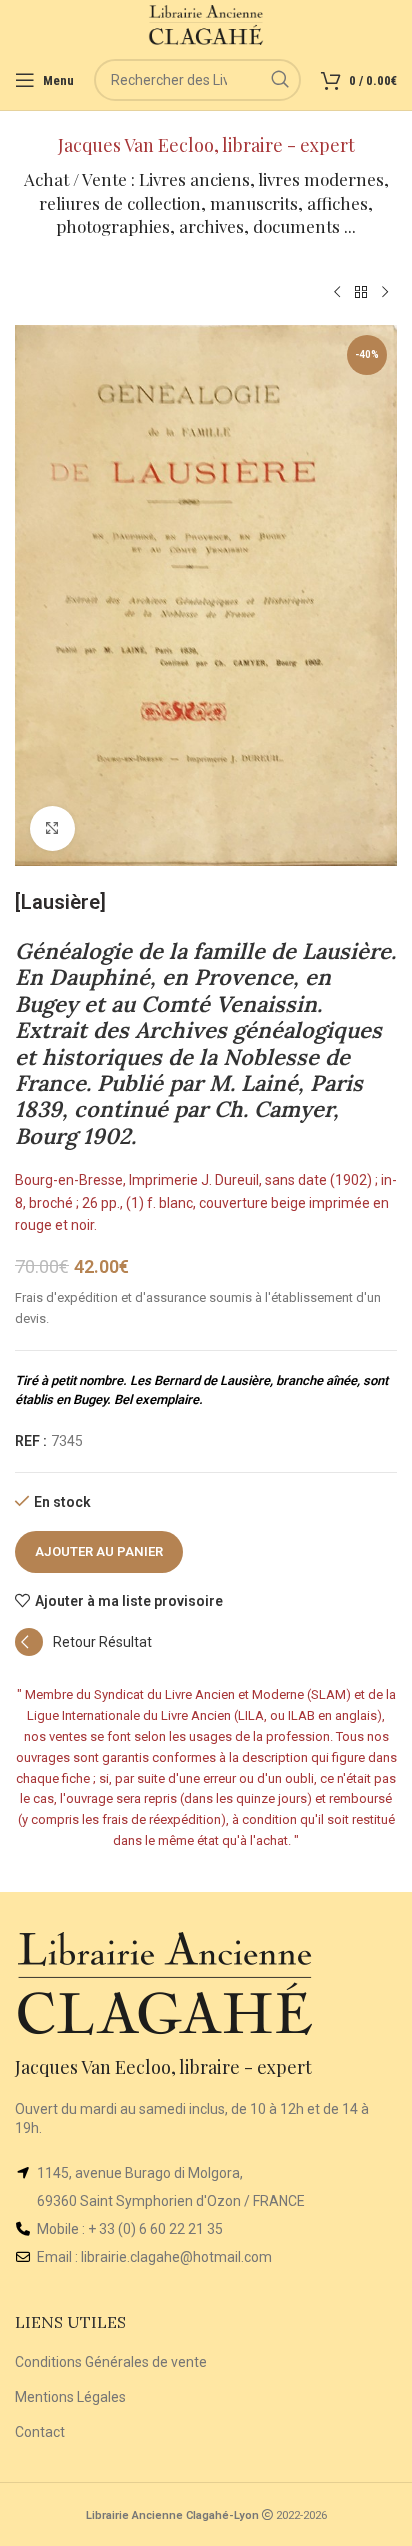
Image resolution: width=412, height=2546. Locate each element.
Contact (40, 2432)
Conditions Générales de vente (111, 2362)
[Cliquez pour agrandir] (52, 828)
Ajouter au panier (99, 1551)
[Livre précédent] (337, 293)
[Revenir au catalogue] (361, 293)
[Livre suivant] (385, 293)
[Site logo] (206, 24)
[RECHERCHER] (280, 80)
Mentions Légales (70, 2397)
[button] (83, 1651)
